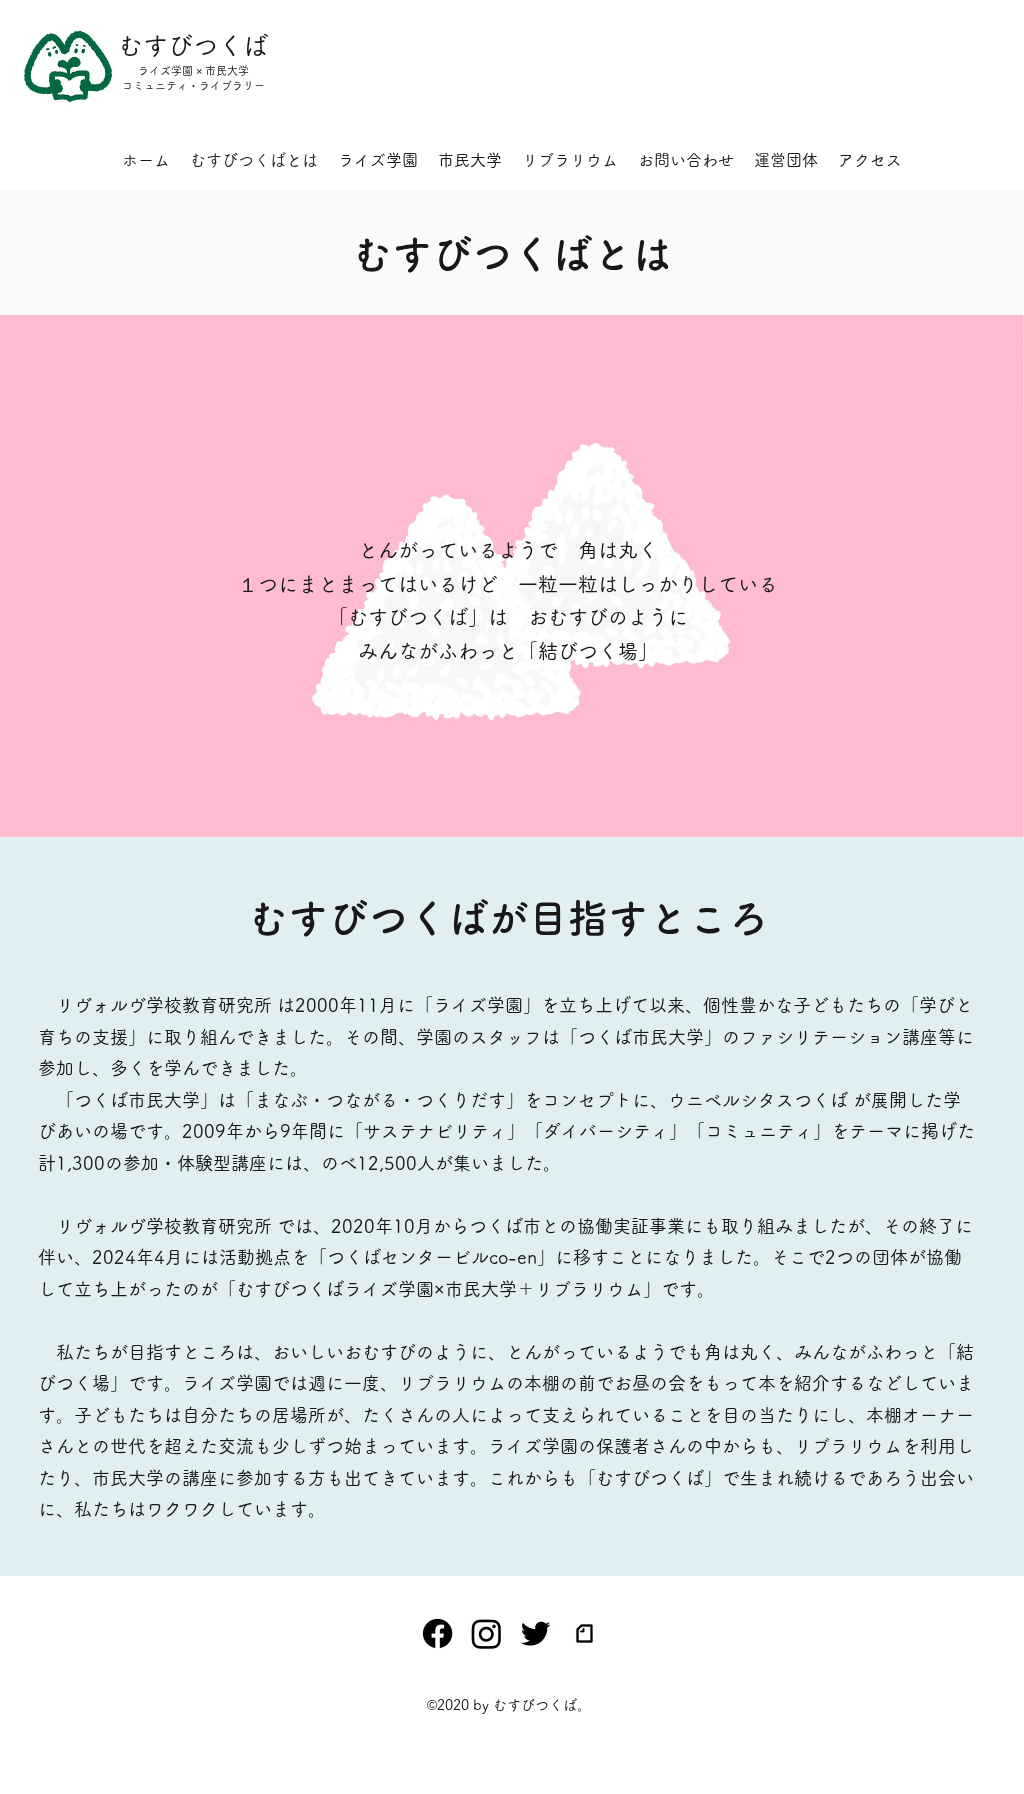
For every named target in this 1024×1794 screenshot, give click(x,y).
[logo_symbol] (584, 1633)
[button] (686, 160)
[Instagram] (486, 1633)
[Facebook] (437, 1633)
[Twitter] (535, 1633)
